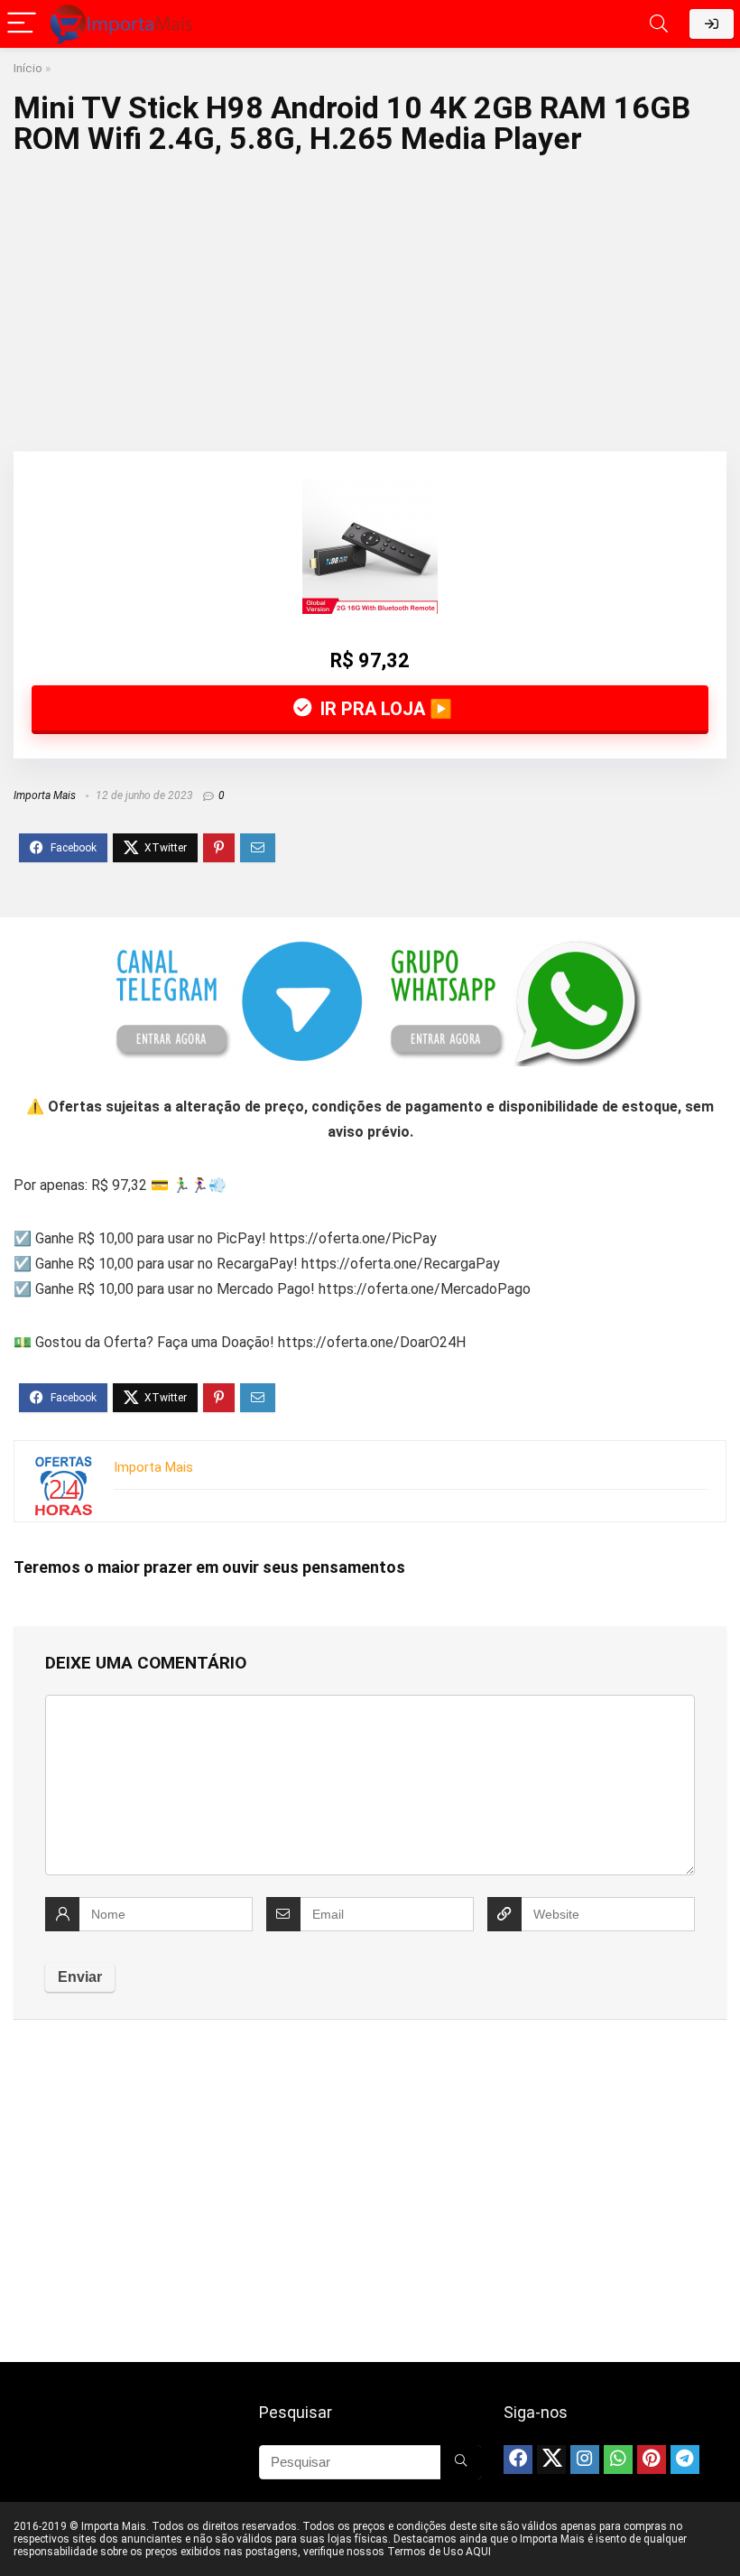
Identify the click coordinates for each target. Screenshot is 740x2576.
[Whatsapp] (618, 2460)
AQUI (478, 2552)
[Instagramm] (585, 2460)
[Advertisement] (370, 298)
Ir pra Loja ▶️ (384, 709)
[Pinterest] (652, 2460)
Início (28, 68)
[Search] (659, 24)
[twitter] (551, 2460)
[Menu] (22, 24)
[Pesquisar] (461, 2462)
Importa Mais (45, 795)
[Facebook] (518, 2460)
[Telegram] (685, 2460)
